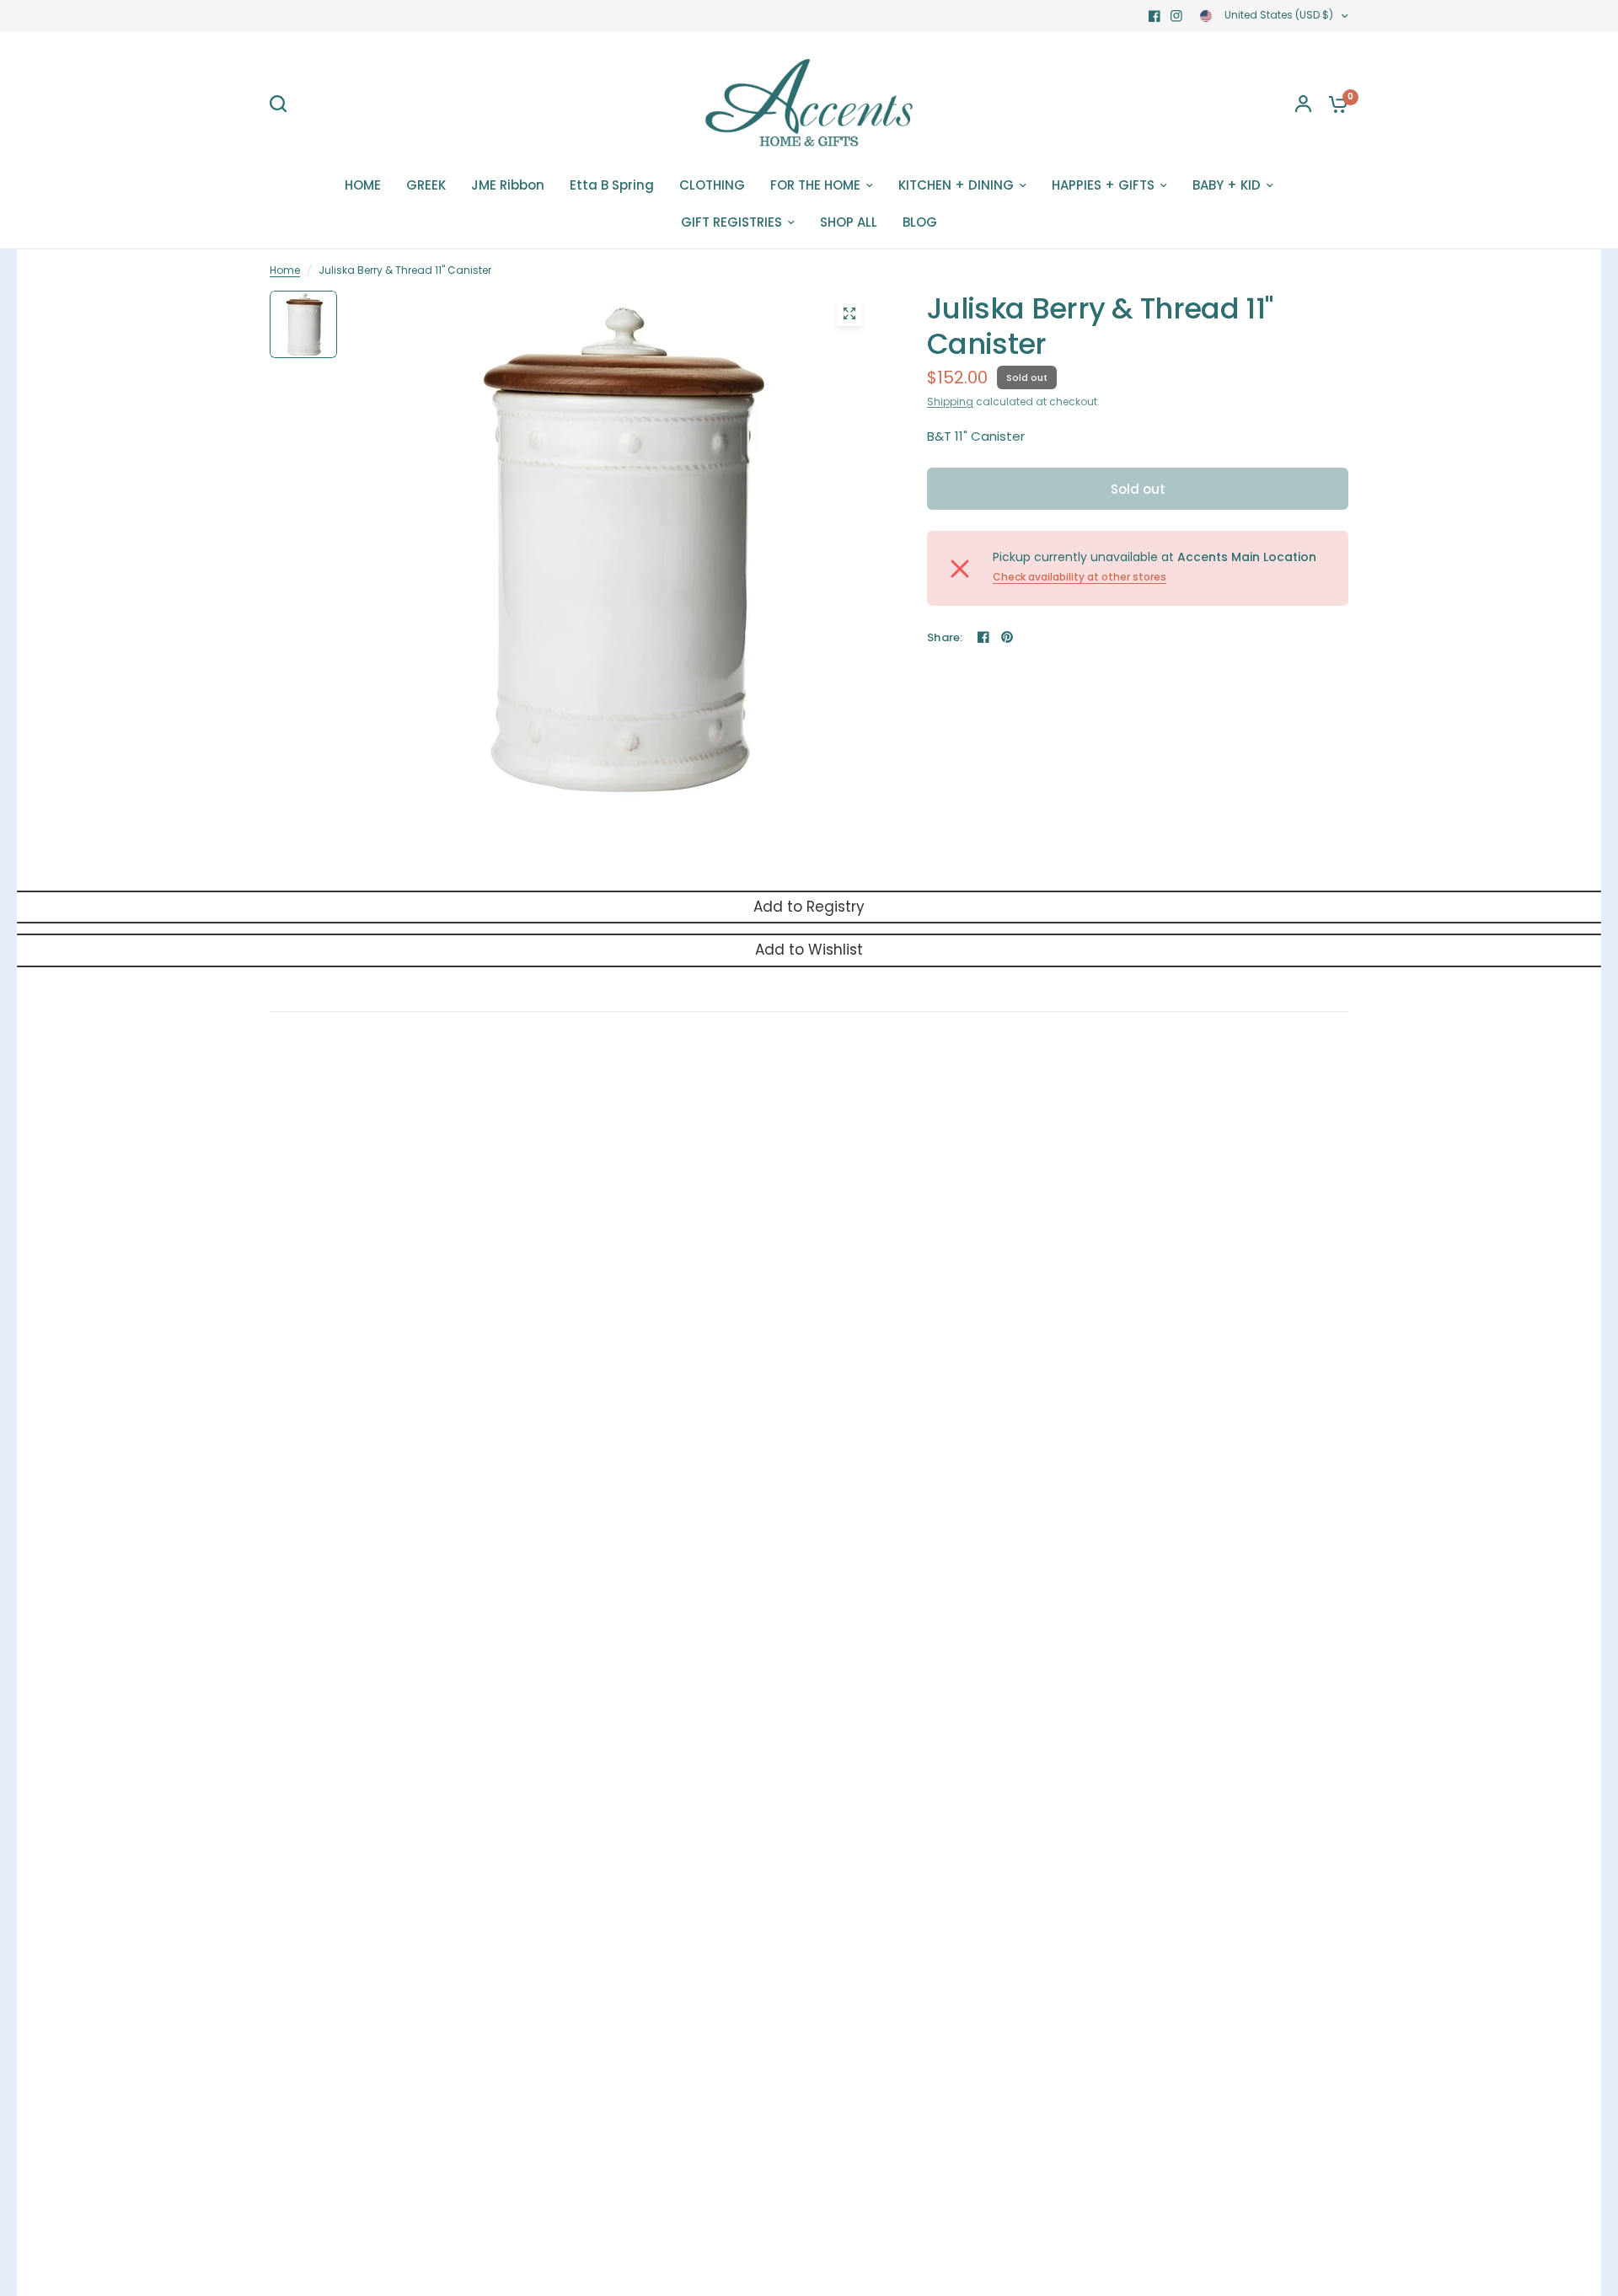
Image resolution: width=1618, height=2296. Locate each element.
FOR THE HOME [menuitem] (815, 185)
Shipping (950, 401)
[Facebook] (1155, 16)
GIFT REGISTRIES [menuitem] (731, 222)
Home (285, 270)
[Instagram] (1176, 16)
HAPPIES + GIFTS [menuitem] (1103, 185)
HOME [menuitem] (363, 185)
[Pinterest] (1007, 637)
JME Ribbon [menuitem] (508, 185)
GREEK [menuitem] (426, 185)
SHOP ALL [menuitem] (849, 222)
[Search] (282, 104)
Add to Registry (809, 907)
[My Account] (1303, 104)
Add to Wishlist (809, 950)
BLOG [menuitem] (920, 222)
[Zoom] (849, 313)
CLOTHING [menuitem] (712, 185)
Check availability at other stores (1080, 577)
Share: (945, 637)
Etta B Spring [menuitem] (612, 185)
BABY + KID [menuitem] (1227, 185)
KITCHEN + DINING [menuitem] (956, 185)
